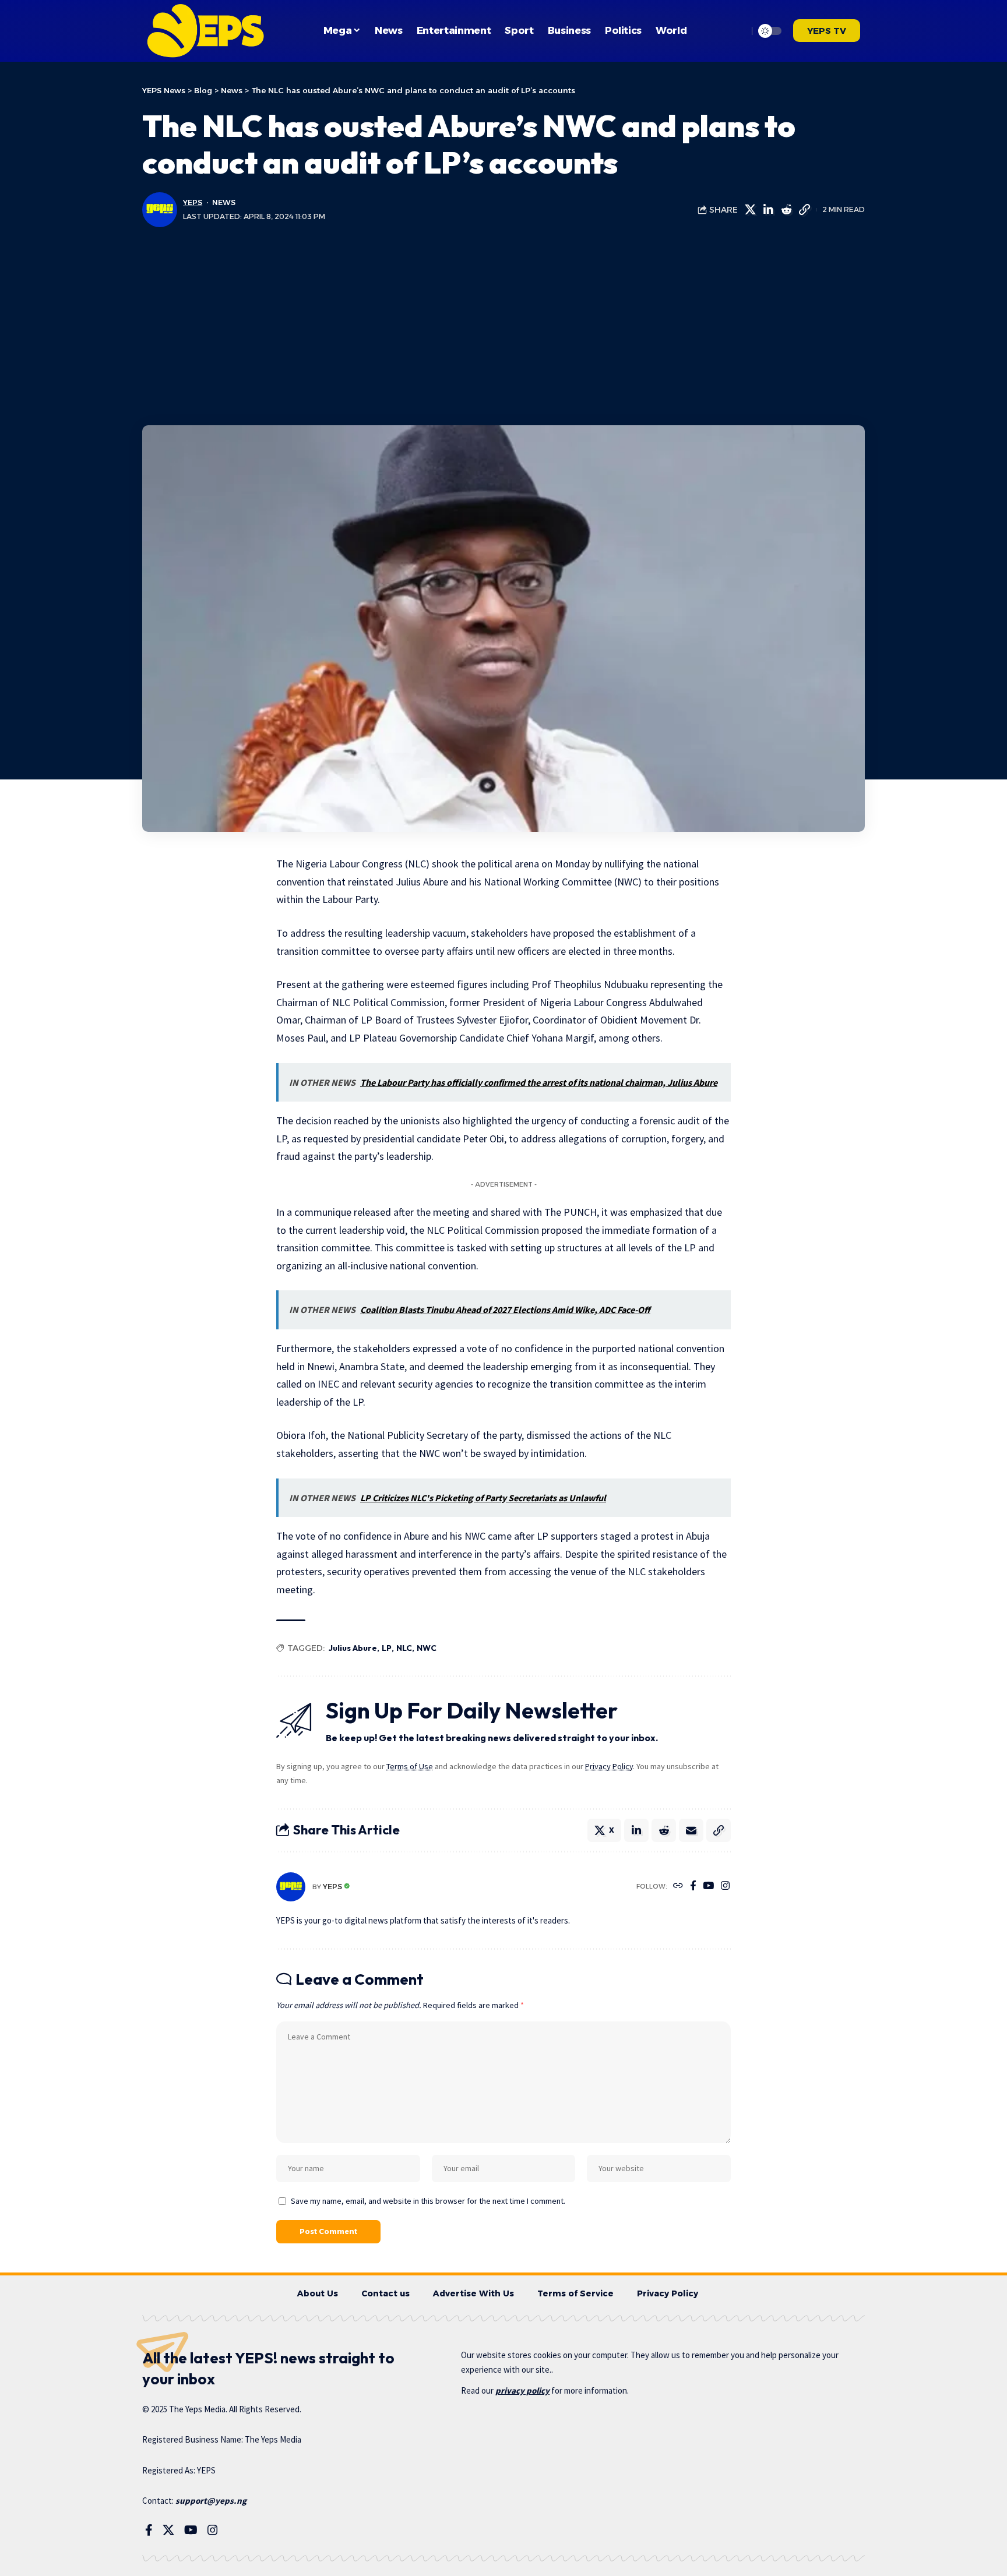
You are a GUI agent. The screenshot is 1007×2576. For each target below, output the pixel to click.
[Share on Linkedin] (768, 210)
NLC (404, 1648)
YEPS (193, 202)
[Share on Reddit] (786, 210)
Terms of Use (410, 1766)
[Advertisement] (503, 326)
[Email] (691, 1830)
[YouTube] (708, 1887)
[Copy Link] (804, 210)
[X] (168, 2530)
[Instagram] (725, 1887)
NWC (427, 1648)
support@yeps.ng (211, 2501)
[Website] (678, 1887)
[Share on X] (750, 210)
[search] (736, 31)
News (224, 202)
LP (387, 1648)
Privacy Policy (609, 1766)
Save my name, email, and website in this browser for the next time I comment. (428, 2201)
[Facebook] (693, 1887)
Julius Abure (353, 1648)
